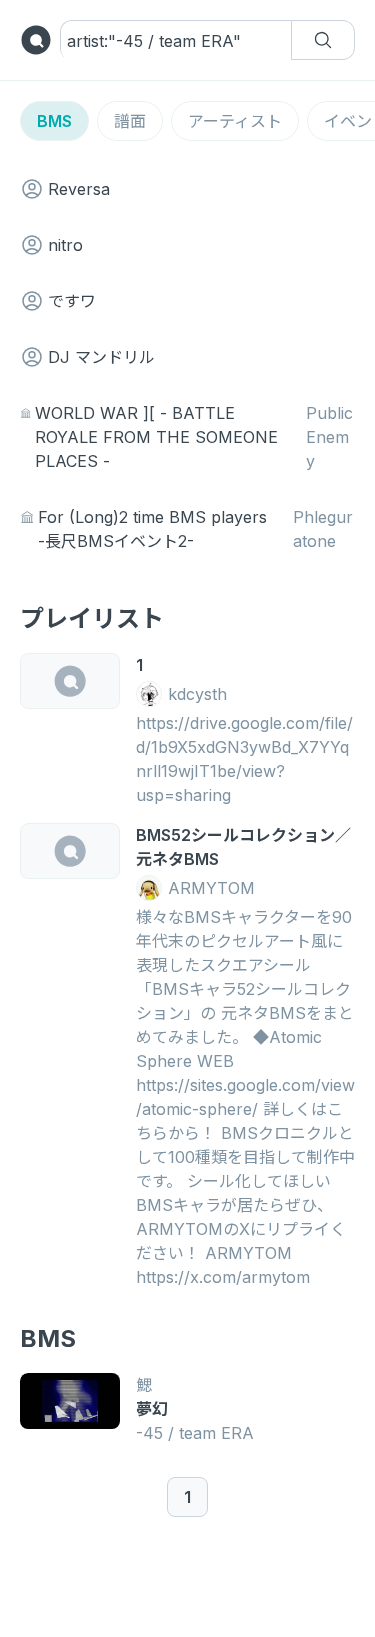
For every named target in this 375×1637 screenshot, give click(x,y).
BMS (54, 121)
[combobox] (156, 41)
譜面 (130, 121)
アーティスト (235, 121)
